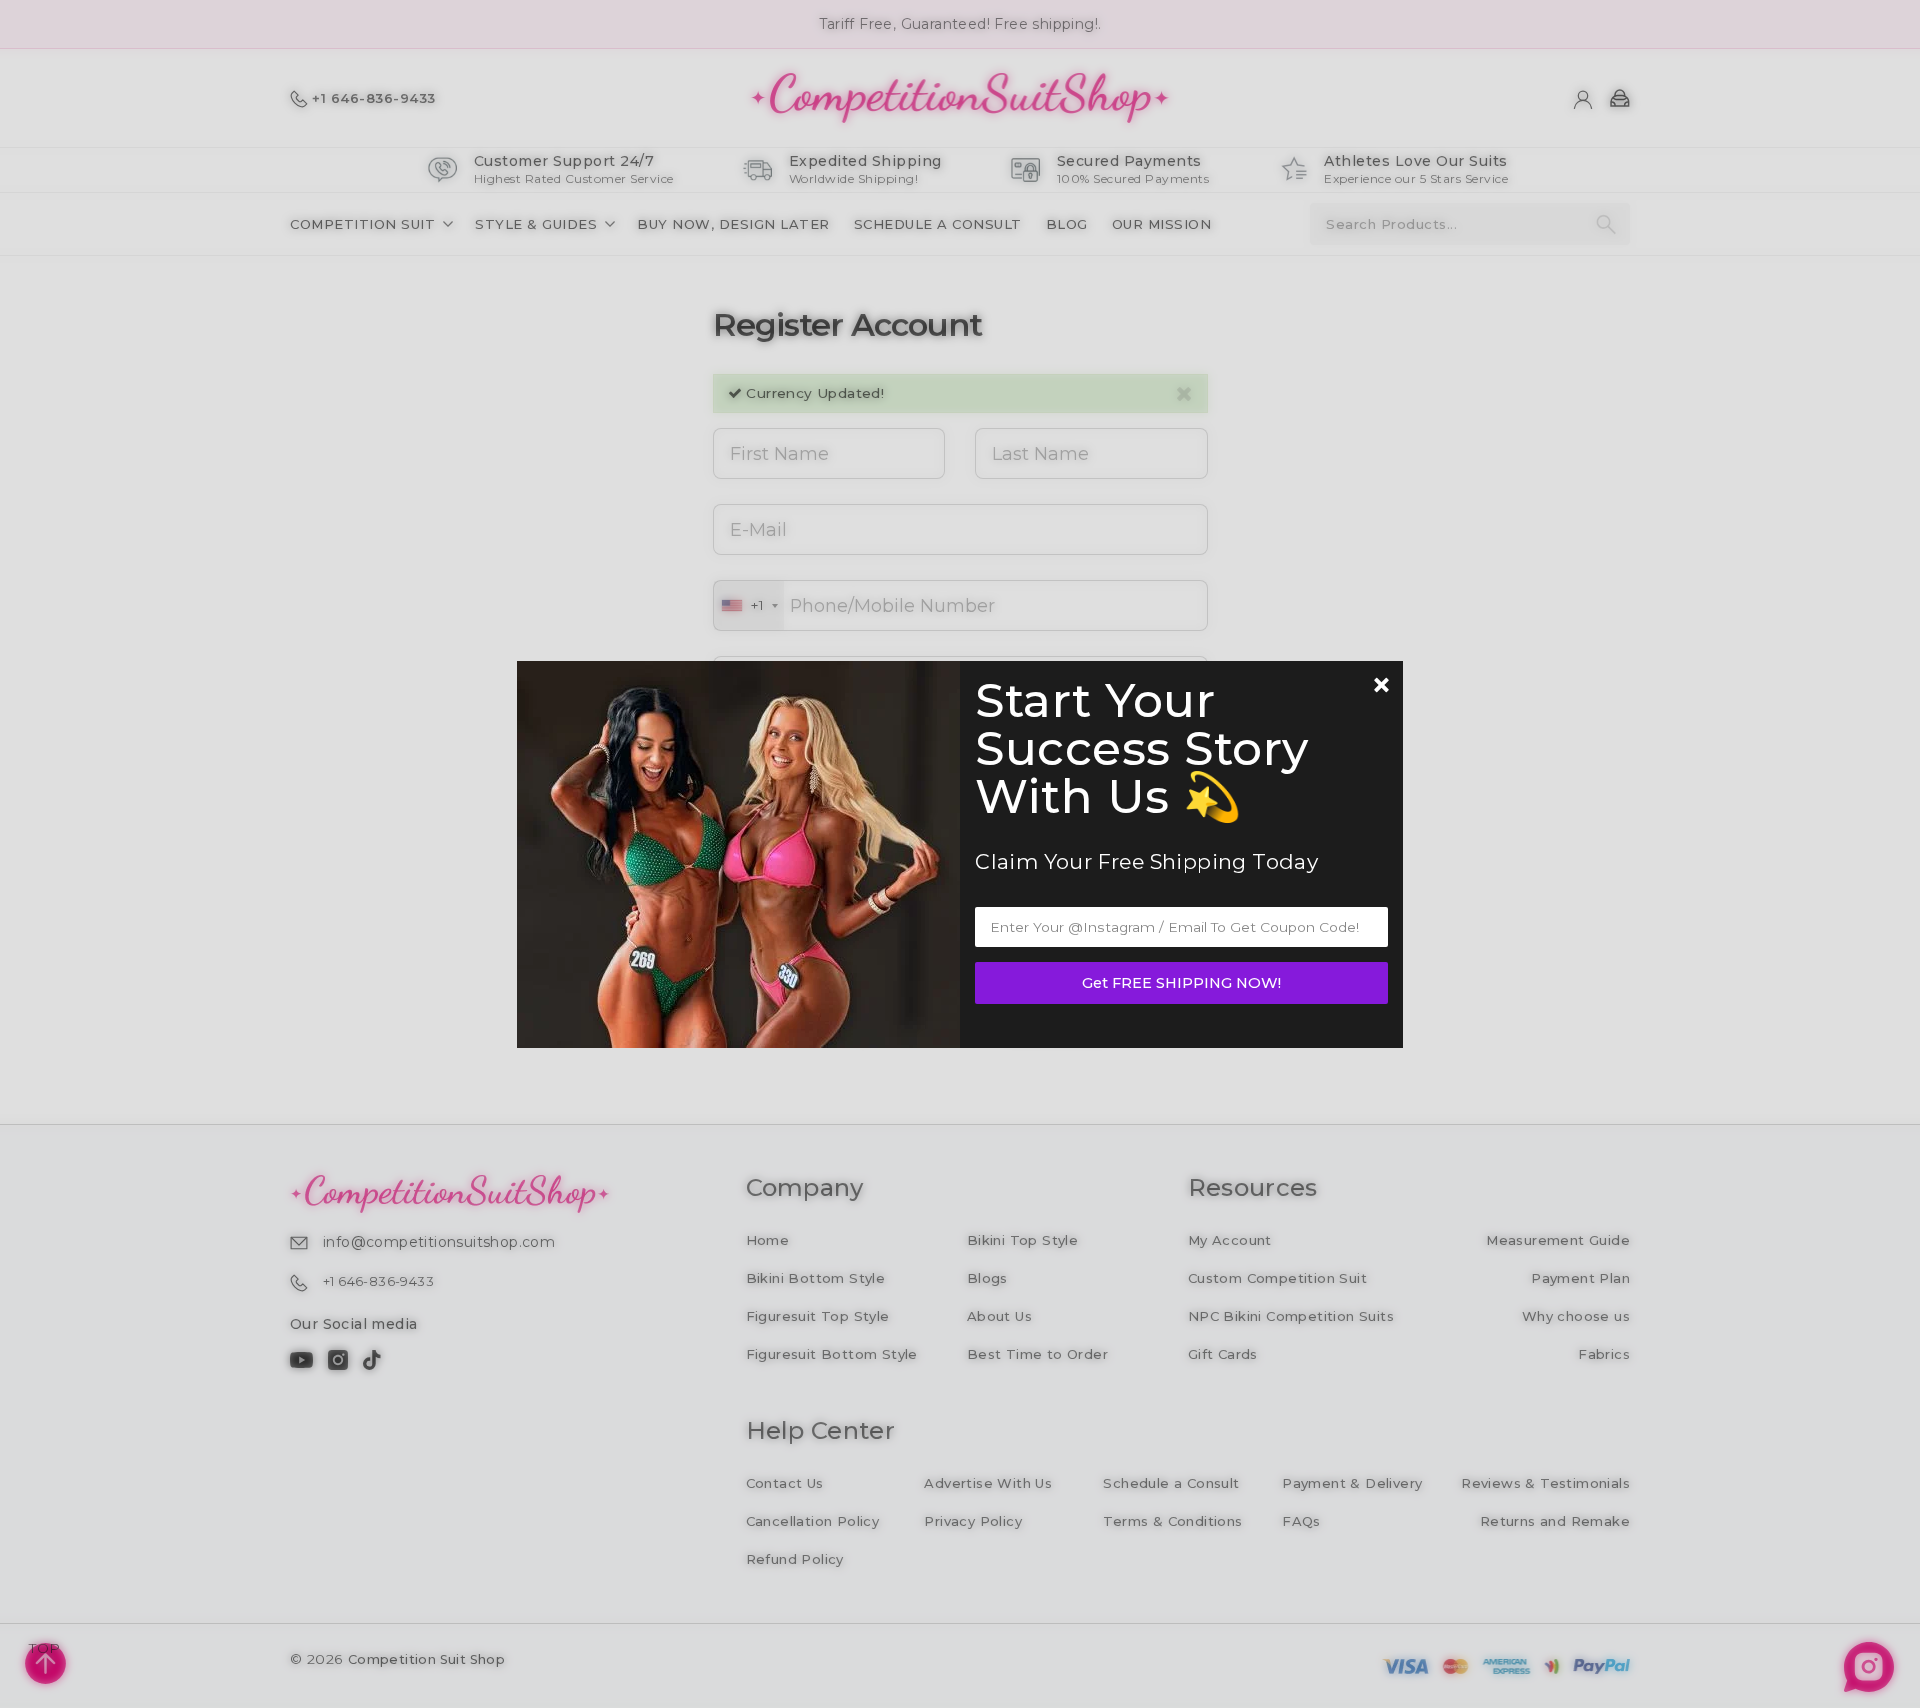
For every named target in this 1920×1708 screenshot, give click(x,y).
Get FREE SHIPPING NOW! (1181, 983)
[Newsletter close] (1381, 687)
